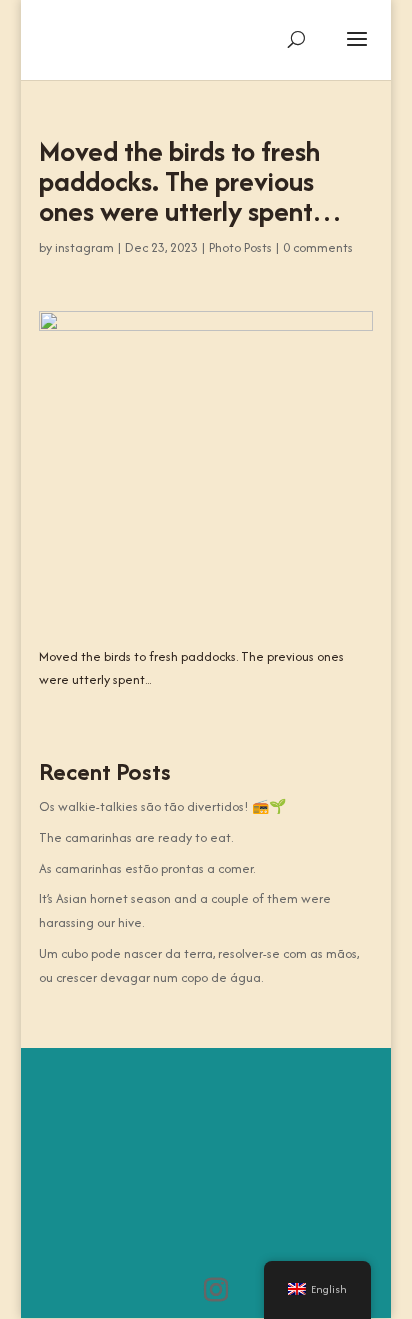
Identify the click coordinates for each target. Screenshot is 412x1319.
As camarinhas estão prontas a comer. (147, 868)
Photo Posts (240, 247)
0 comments (318, 247)
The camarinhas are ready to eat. (136, 837)
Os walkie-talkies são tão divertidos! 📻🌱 (162, 806)
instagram (84, 247)
